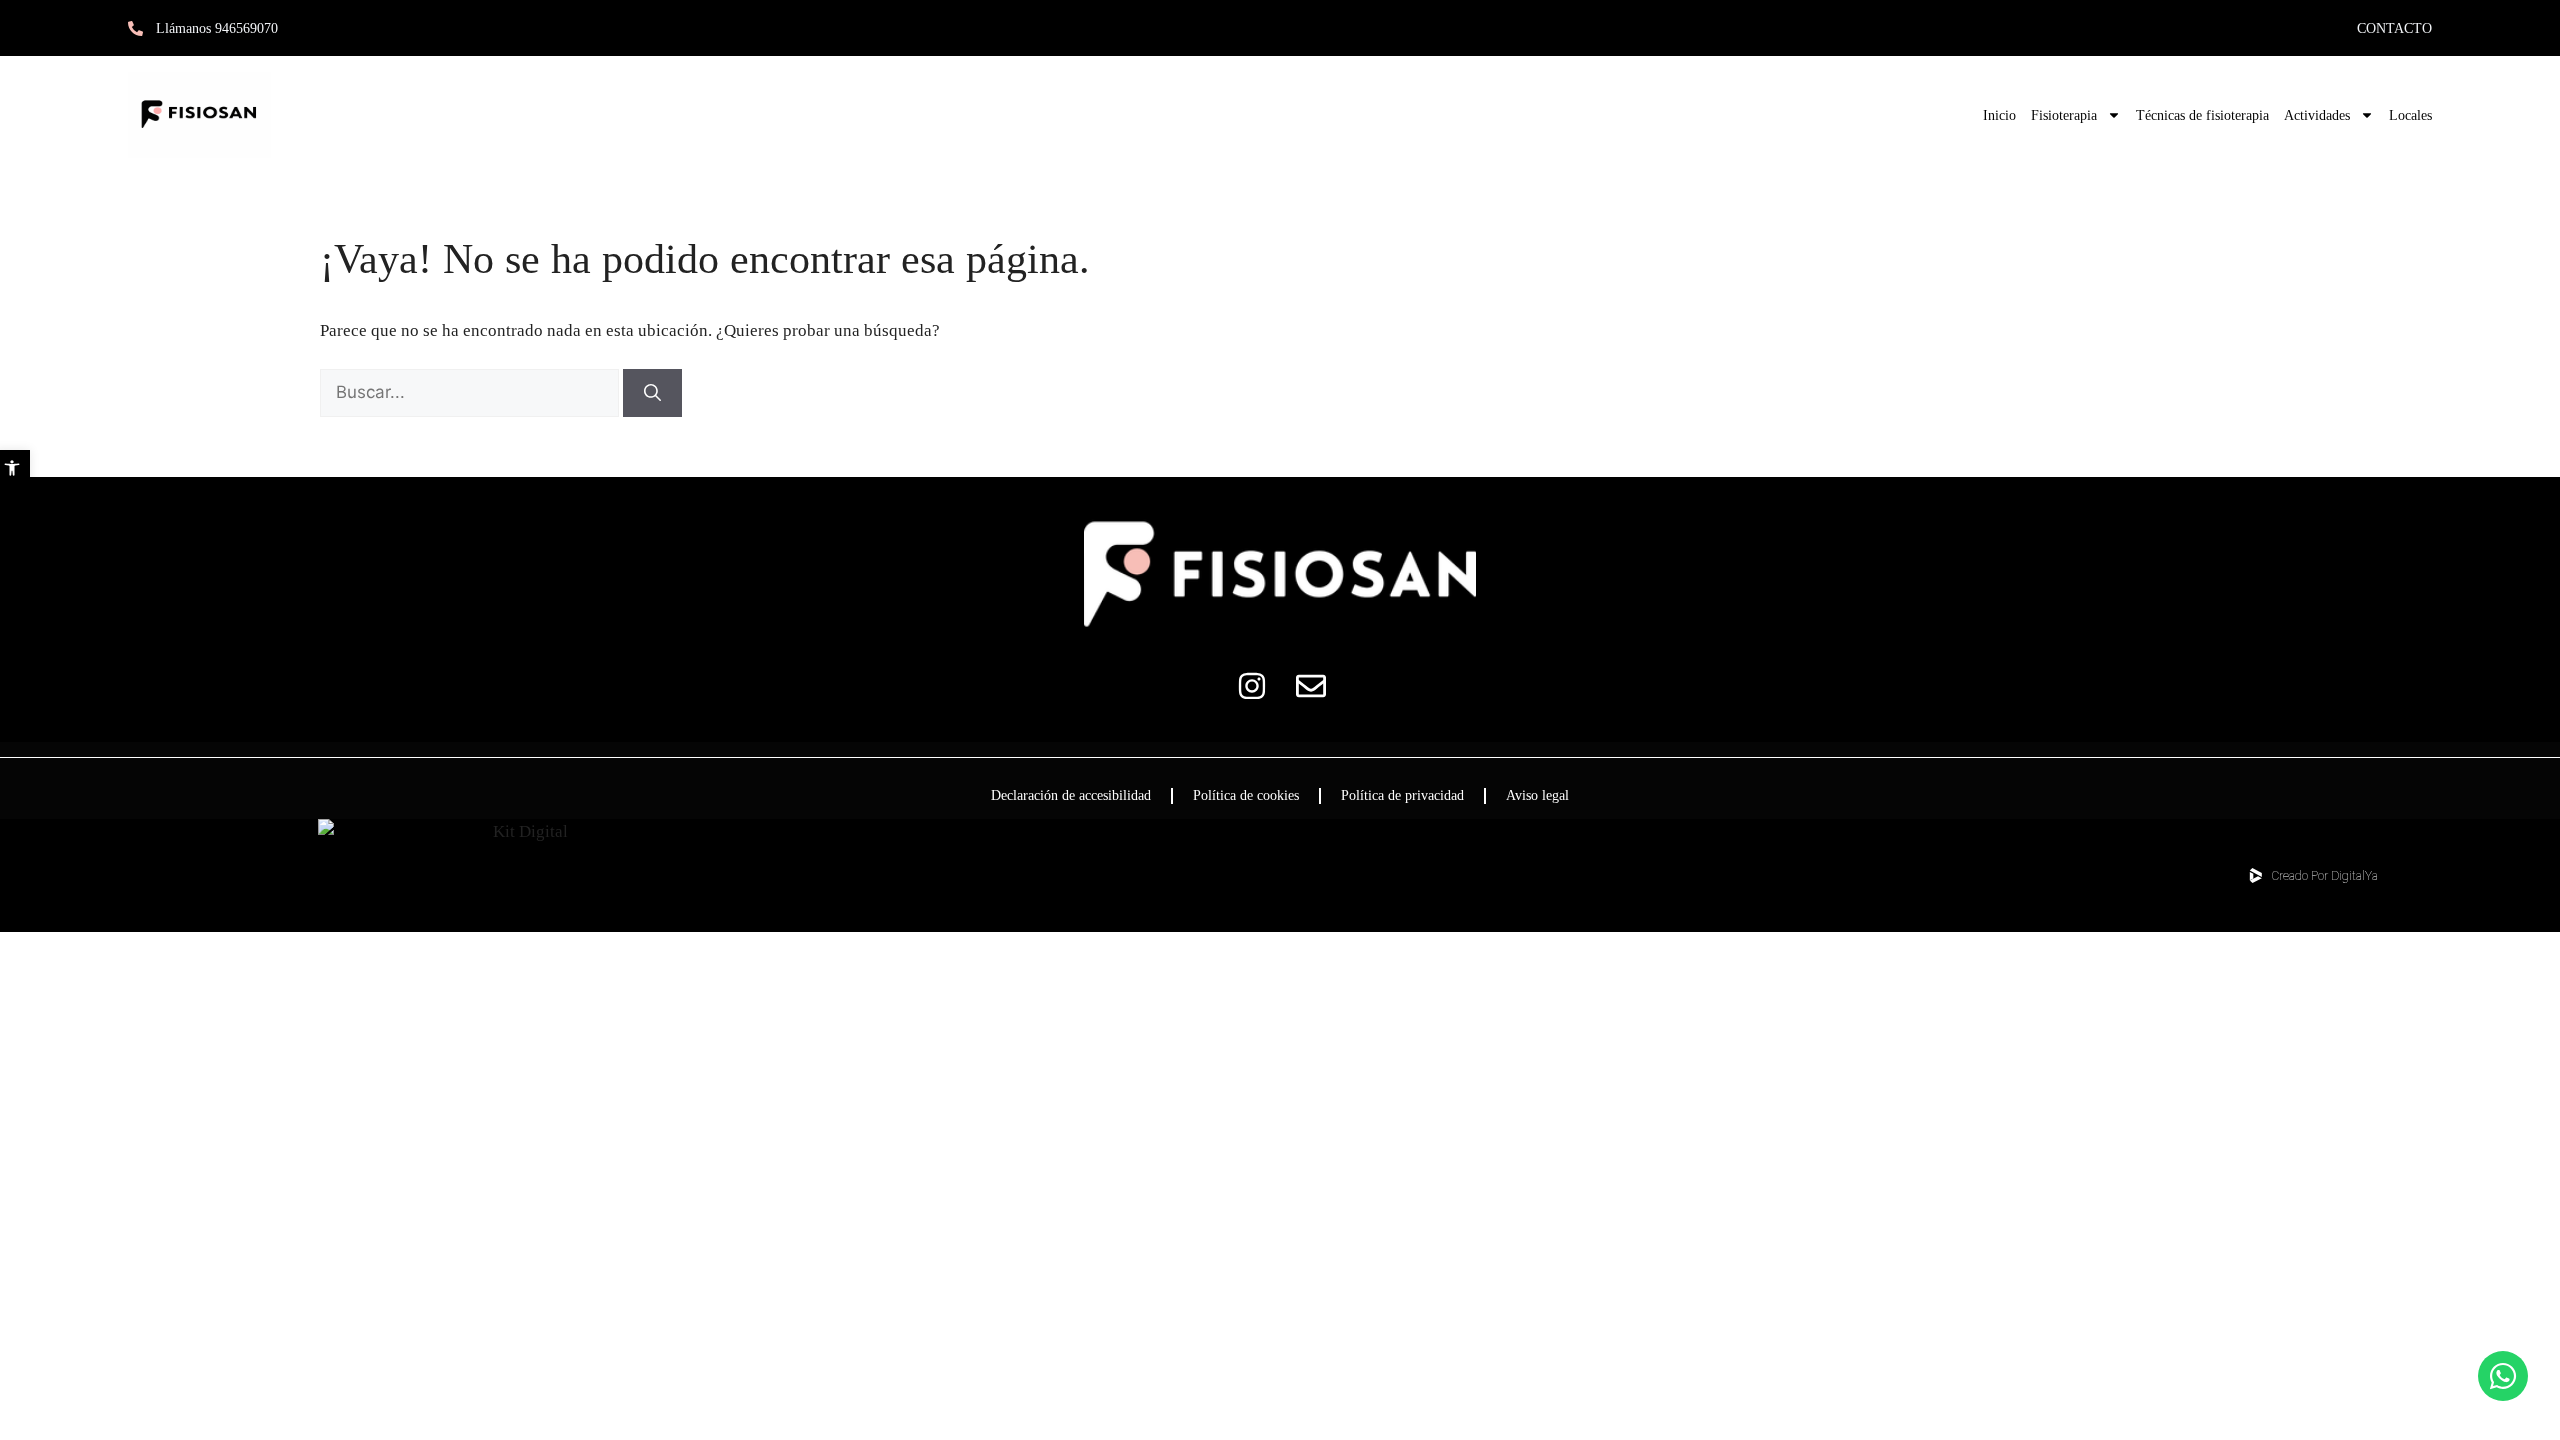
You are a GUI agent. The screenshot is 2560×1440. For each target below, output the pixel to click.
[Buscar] (652, 393)
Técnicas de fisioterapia (2202, 115)
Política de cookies (1246, 795)
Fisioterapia (2064, 115)
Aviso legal (1537, 795)
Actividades (2317, 115)
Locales (2410, 115)
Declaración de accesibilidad (1071, 795)
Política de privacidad (1402, 795)
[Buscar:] (471, 392)
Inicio (1999, 115)
